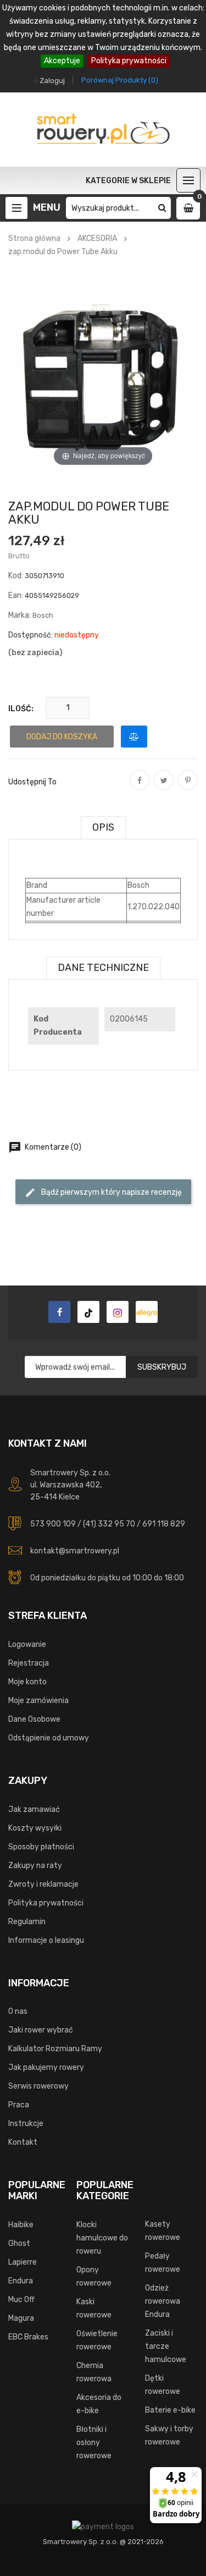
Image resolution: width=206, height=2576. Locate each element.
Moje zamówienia (38, 1701)
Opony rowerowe (94, 2276)
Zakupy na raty (35, 1866)
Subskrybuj (162, 1367)
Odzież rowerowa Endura (163, 2301)
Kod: (16, 576)
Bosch (43, 615)
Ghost (19, 2243)
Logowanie (27, 1644)
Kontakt (23, 2142)
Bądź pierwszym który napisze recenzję (103, 1193)
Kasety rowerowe (163, 2231)
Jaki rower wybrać (41, 2030)
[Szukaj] (162, 208)
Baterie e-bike (170, 2410)
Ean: (16, 595)
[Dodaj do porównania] (134, 737)
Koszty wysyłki (35, 1828)
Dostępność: (30, 635)
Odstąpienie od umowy (49, 1738)
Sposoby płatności (41, 1847)
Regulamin (27, 1922)
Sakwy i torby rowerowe (169, 2435)
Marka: (20, 615)
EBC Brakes (28, 2337)
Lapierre (23, 2262)
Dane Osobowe (34, 1719)
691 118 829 (164, 1524)
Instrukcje (26, 2124)
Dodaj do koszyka (62, 737)
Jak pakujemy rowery (46, 2067)
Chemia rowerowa (94, 2372)
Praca (19, 2105)
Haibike (21, 2225)
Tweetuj (164, 788)
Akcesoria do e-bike (99, 2404)
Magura (21, 2318)
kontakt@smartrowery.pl (75, 1551)
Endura (21, 2281)
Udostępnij (140, 788)
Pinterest (188, 788)
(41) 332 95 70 (109, 1524)
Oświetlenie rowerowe (97, 2340)
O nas (18, 2011)
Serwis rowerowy (38, 2086)
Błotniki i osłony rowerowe (94, 2443)
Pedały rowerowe (163, 2263)
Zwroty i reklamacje (43, 1884)
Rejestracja (29, 1663)
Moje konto (27, 1682)
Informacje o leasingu (46, 1940)
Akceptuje (62, 61)
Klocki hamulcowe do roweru (102, 2238)
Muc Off (21, 2300)
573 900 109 (53, 1524)
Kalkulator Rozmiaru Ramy (55, 2049)
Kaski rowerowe (94, 2308)
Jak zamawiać (34, 1809)
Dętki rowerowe (163, 2385)
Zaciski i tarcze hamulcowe (166, 2346)
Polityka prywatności (129, 61)
